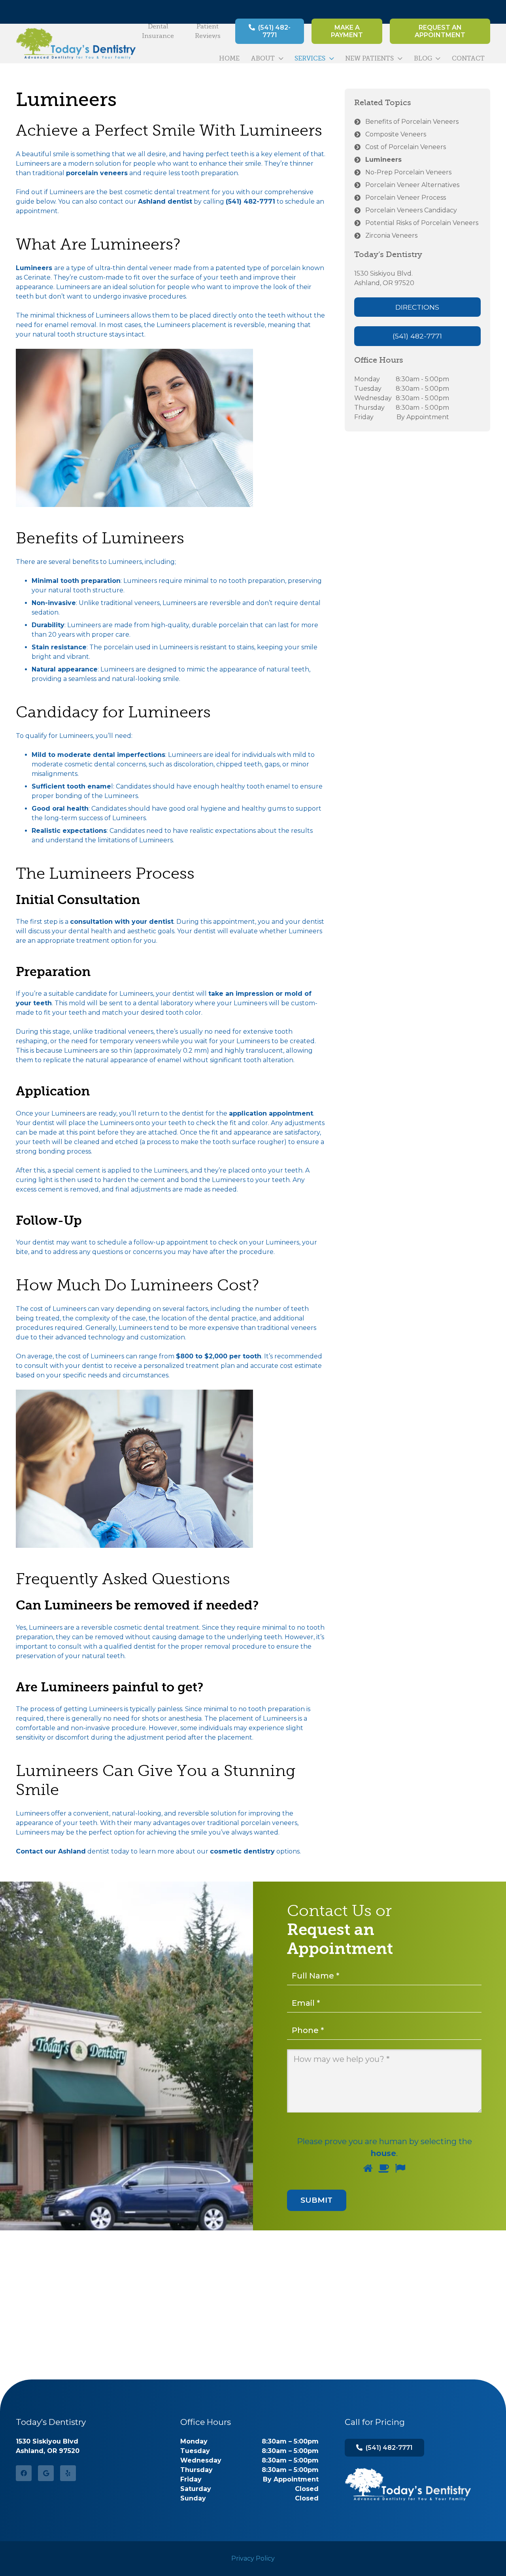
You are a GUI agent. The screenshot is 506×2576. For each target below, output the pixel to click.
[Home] (408, 2484)
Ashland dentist (165, 201)
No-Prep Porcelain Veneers (408, 172)
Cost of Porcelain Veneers (406, 147)
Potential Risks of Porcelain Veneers (422, 223)
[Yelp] (68, 2473)
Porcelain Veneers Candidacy (411, 210)
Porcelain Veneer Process (406, 198)
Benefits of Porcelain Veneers (412, 122)
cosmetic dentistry (242, 1851)
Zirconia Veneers (391, 235)
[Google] (46, 2473)
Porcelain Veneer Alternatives (412, 185)
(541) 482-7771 (250, 201)
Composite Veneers (396, 134)
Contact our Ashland (51, 1851)
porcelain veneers (97, 173)
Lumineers (383, 160)
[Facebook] (24, 2473)
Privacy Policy (253, 2558)
